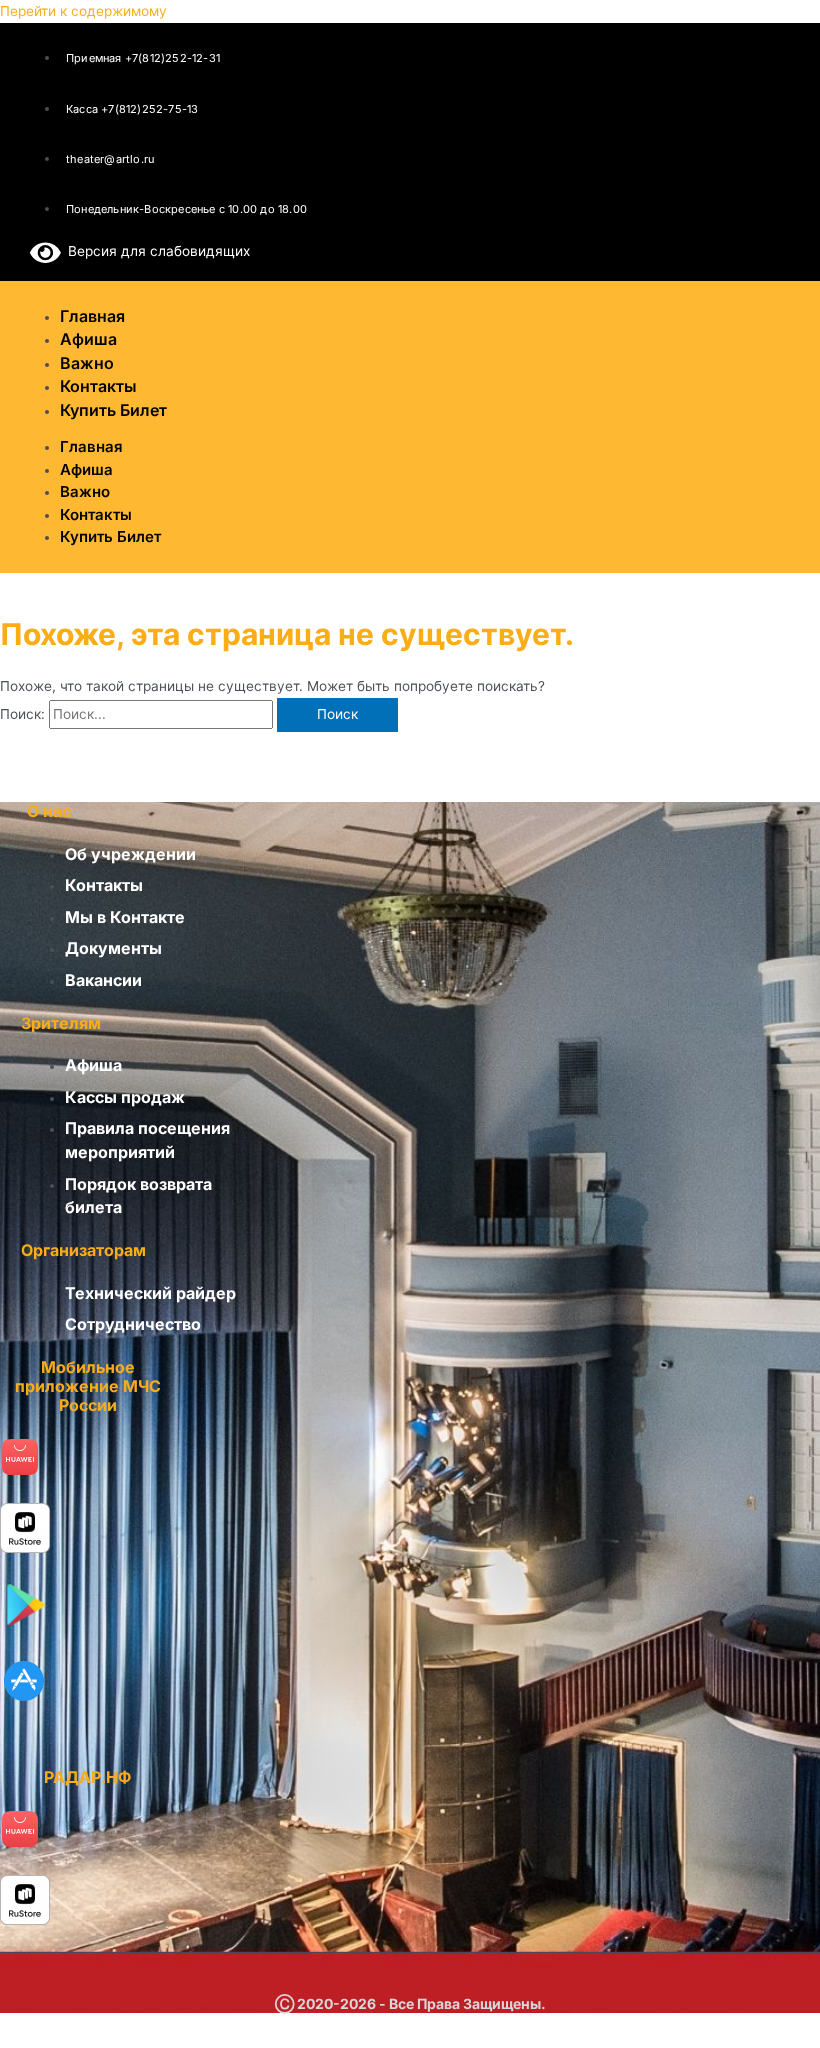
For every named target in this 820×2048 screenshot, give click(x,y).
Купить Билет (113, 410)
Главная (91, 446)
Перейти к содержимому (83, 11)
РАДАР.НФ (87, 1777)
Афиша (86, 469)
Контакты (96, 514)
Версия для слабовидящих (155, 251)
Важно (85, 491)
